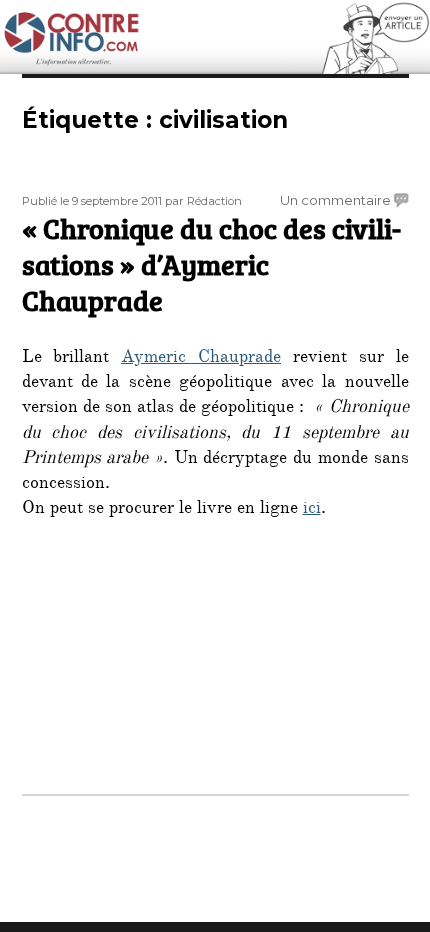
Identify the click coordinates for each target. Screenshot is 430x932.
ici (312, 510)
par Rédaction (203, 201)
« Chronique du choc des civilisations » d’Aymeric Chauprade (211, 264)
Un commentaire (335, 200)
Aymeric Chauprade (201, 359)
